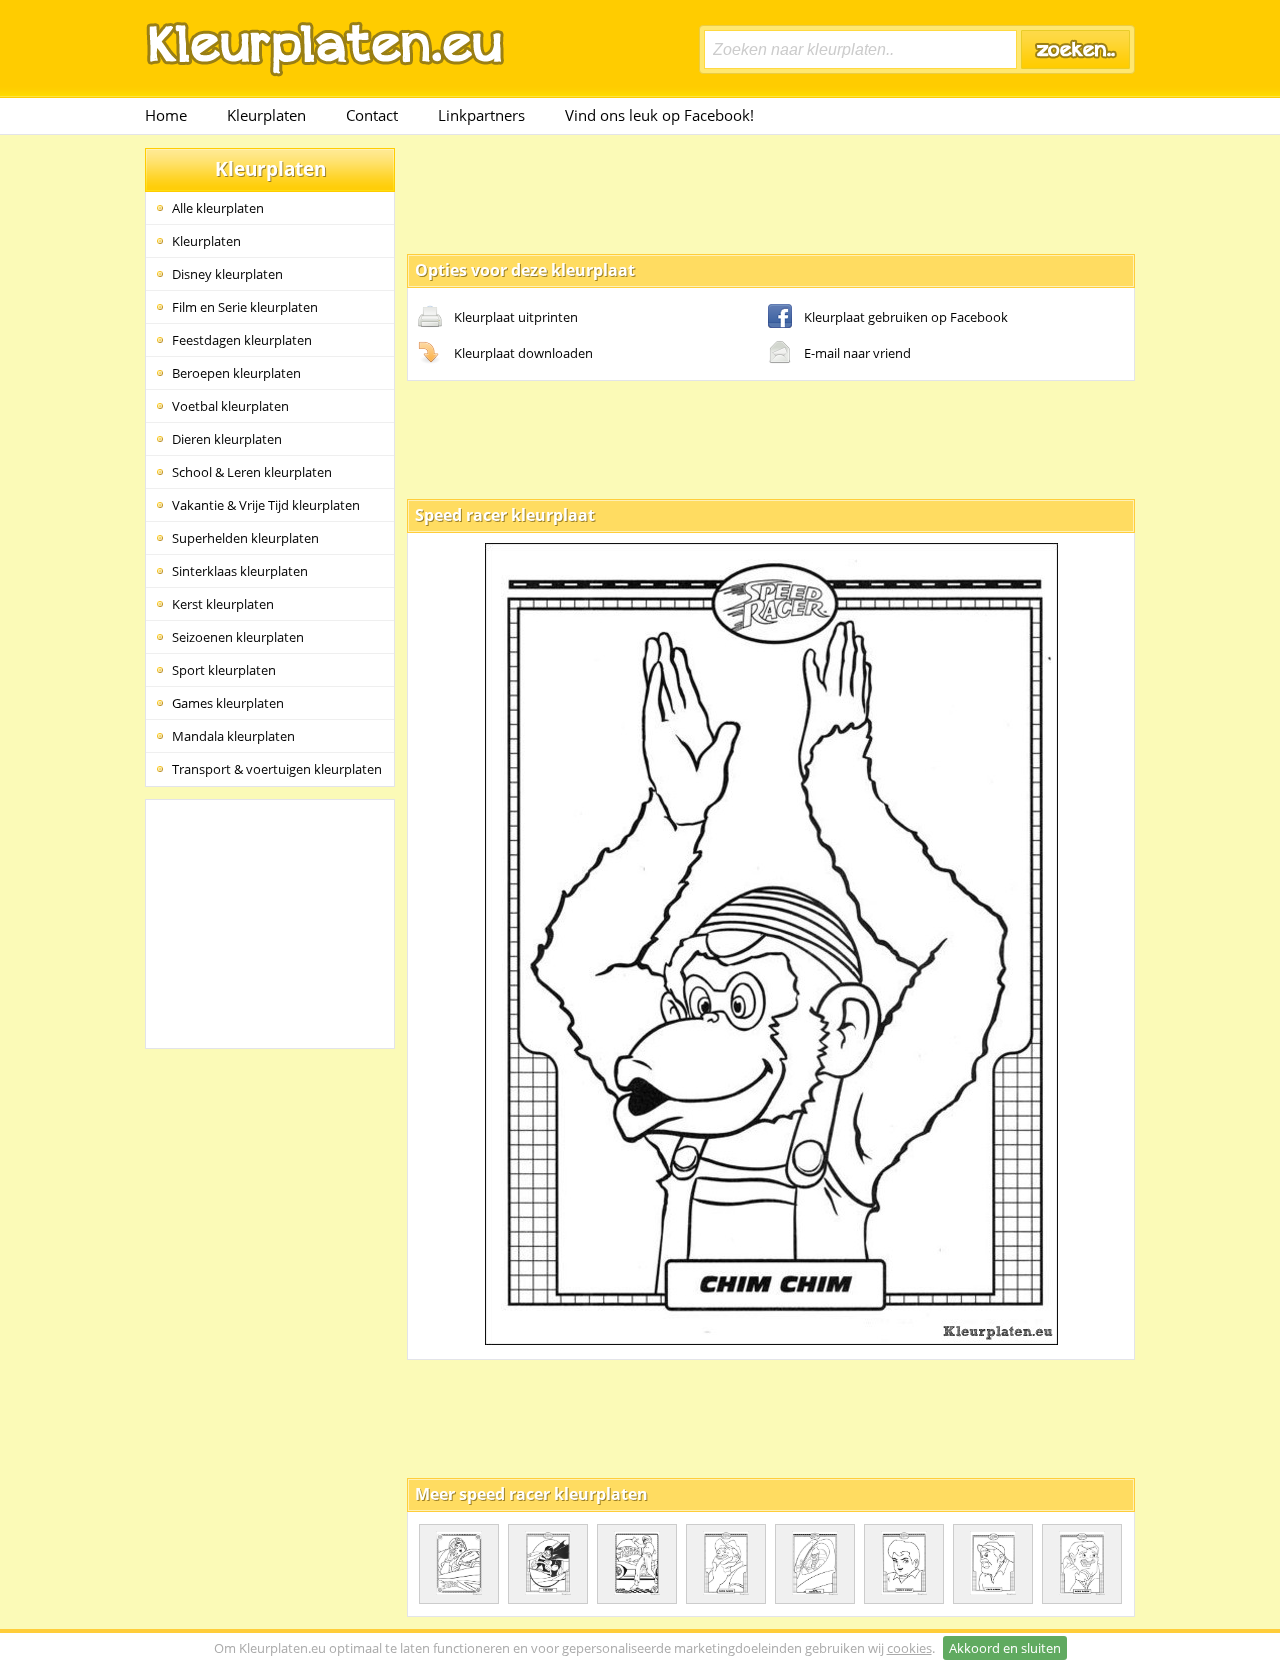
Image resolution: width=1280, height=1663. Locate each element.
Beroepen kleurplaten (236, 373)
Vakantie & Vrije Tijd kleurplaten (266, 505)
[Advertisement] (771, 193)
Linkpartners (481, 115)
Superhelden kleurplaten (245, 538)
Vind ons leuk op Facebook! (659, 115)
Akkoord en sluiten (1005, 1648)
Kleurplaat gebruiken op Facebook (906, 317)
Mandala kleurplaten (233, 736)
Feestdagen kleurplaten (242, 340)
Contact (372, 115)
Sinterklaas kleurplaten (240, 571)
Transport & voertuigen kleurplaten (277, 769)
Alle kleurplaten (218, 208)
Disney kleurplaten (227, 274)
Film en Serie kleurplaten (245, 307)
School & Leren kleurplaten (252, 472)
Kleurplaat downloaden (523, 353)
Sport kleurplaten (224, 670)
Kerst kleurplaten (223, 604)
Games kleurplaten (228, 703)
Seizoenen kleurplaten (238, 637)
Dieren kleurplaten (227, 439)
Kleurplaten (266, 115)
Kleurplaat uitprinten (516, 317)
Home (166, 115)
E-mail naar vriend (857, 353)
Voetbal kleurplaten (230, 406)
